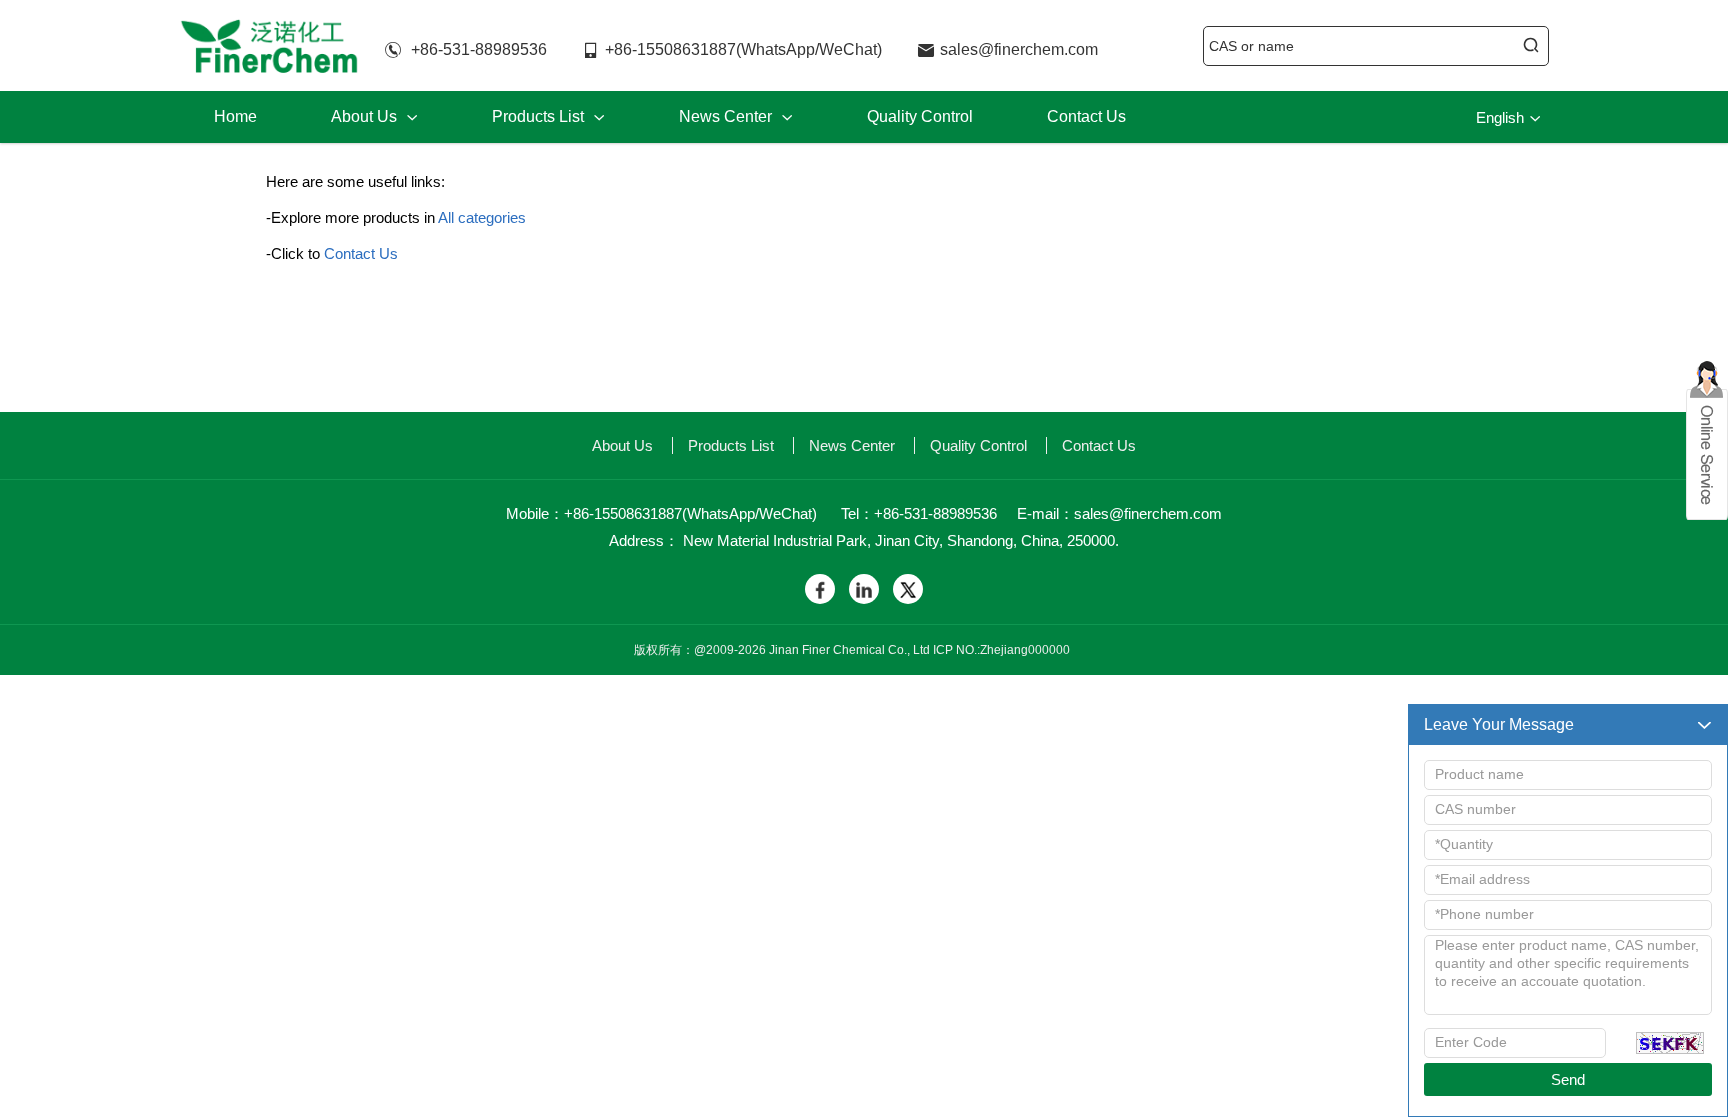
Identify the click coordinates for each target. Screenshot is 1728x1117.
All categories (482, 217)
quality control (920, 116)
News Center (736, 116)
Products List (548, 116)
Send (1568, 1079)
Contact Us (1086, 116)
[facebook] (820, 589)
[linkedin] (864, 589)
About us (374, 116)
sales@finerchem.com (1019, 49)
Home (235, 116)
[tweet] (908, 589)
